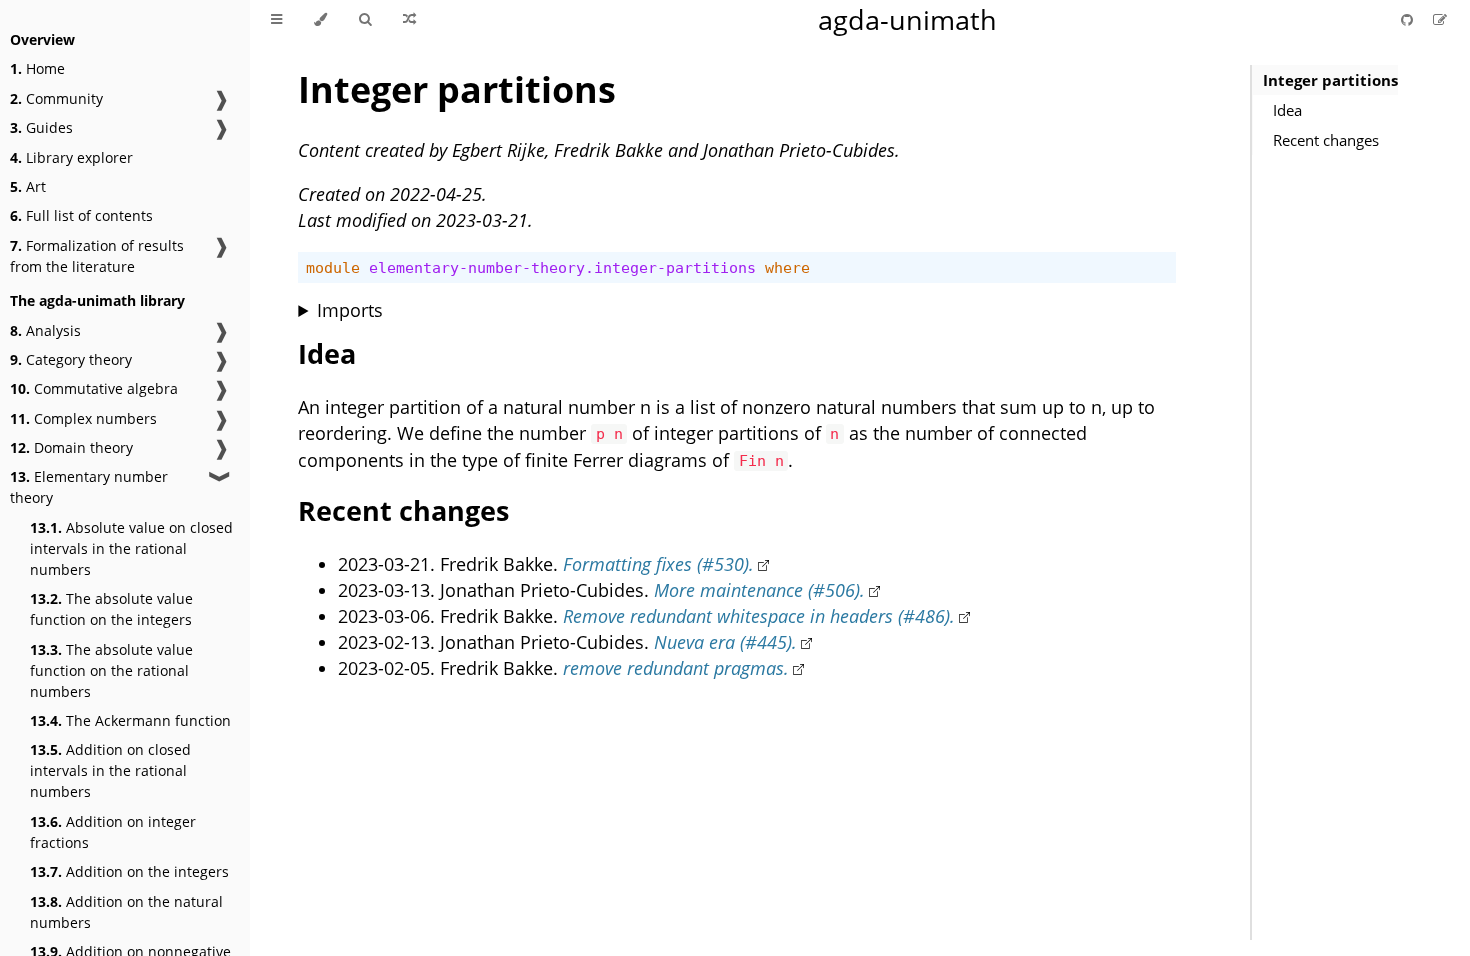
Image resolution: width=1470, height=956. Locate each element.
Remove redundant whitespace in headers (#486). (759, 616)
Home (37, 68)
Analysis (45, 330)
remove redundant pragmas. (676, 668)
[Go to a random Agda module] (409, 20)
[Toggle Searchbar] (365, 20)
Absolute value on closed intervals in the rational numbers (131, 548)
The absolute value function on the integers (111, 609)
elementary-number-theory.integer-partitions (562, 267)
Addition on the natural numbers (126, 912)
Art (28, 186)
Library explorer (71, 157)
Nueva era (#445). (725, 642)
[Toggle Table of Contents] (276, 20)
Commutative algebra (94, 388)
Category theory (71, 359)
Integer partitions (1330, 80)
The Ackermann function (130, 720)
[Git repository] (1409, 19)
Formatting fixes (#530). (658, 564)
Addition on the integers (129, 871)
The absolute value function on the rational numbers (111, 670)
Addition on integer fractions (113, 832)
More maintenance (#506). (759, 590)
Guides (41, 127)
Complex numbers (83, 418)
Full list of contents (81, 215)
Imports (350, 310)
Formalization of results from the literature (97, 256)
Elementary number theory (89, 487)
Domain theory (71, 447)
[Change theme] (320, 20)
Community (56, 98)
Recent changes (1326, 140)
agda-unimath (907, 19)
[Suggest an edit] (1440, 19)
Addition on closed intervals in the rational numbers (110, 770)
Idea (1287, 110)
